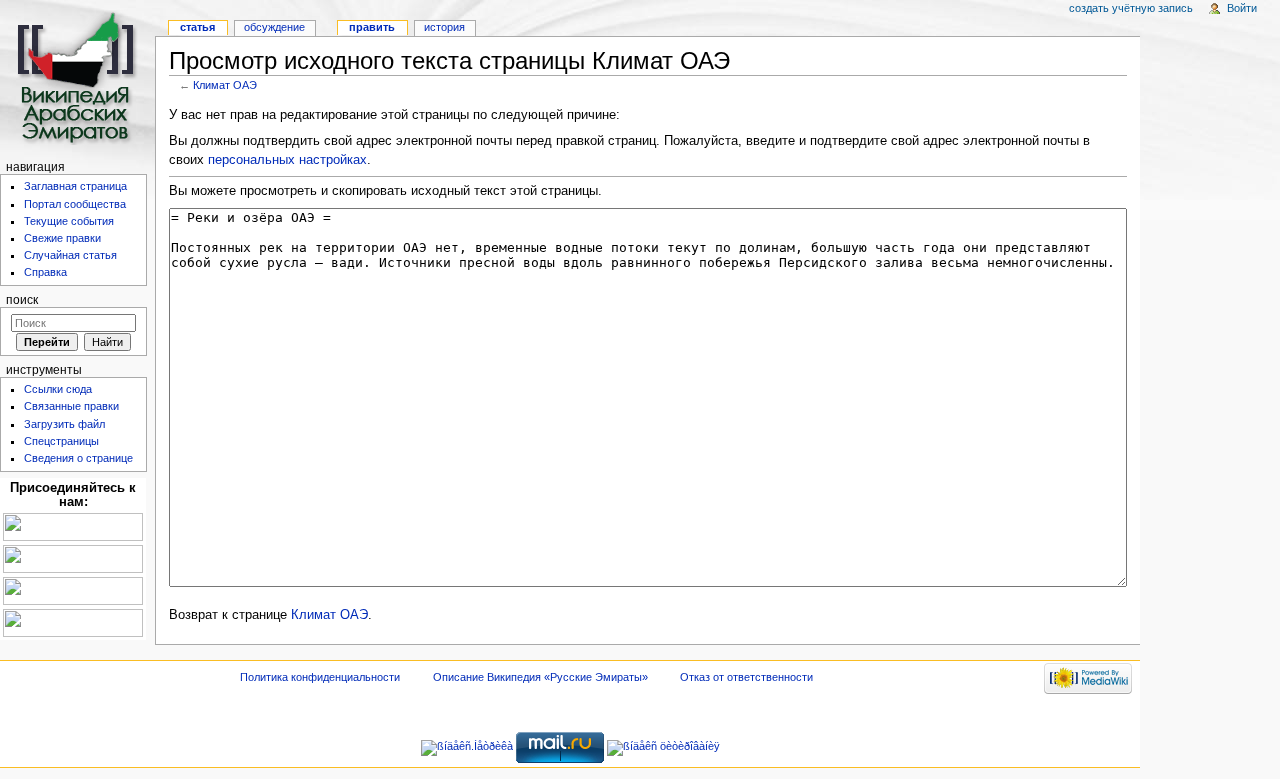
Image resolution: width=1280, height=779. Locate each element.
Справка (45, 272)
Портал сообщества (75, 204)
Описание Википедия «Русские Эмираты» (540, 677)
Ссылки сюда (58, 389)
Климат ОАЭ (225, 85)
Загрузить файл (64, 424)
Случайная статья (70, 255)
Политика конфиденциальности (320, 677)
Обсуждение (274, 27)
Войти (1242, 8)
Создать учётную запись (1131, 8)
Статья (197, 27)
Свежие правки (62, 238)
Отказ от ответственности (746, 677)
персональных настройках (287, 160)
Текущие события (69, 221)
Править (372, 27)
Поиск (22, 300)
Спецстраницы (61, 441)
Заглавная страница (75, 186)
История (444, 27)
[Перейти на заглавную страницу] (77, 77)
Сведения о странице (78, 458)
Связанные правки (71, 406)
